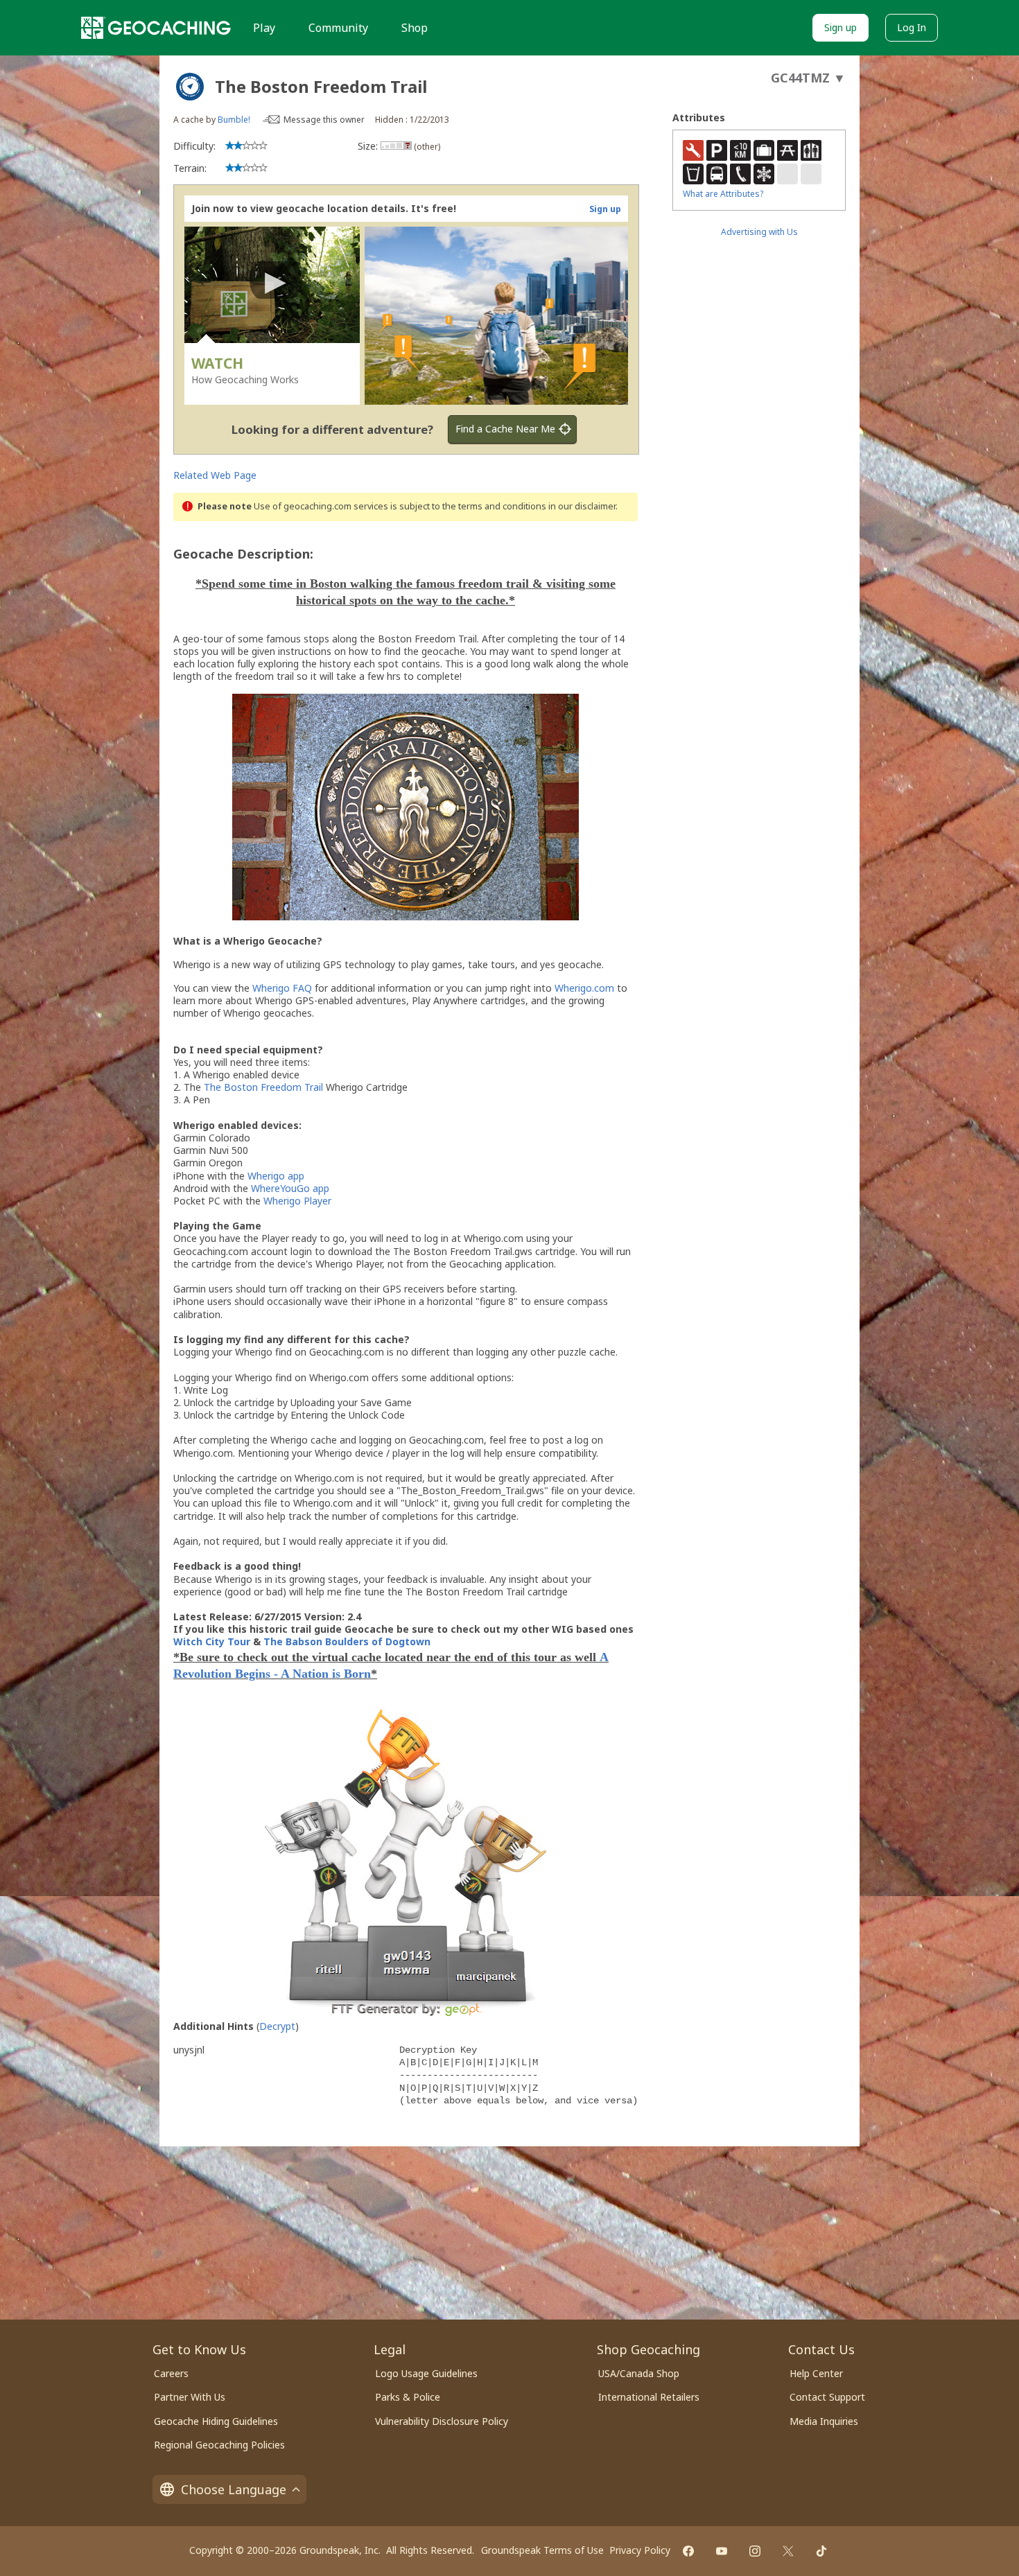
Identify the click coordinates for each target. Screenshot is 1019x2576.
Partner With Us (190, 2397)
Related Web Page (215, 475)
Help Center (816, 2373)
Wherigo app (276, 1176)
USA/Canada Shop (639, 2373)
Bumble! (234, 120)
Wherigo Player (297, 1201)
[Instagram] (755, 2551)
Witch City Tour (212, 1641)
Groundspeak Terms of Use (542, 2550)
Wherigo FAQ (282, 988)
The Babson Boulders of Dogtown (347, 1641)
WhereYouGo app (290, 1188)
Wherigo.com (584, 988)
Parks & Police (408, 2397)
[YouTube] (722, 2551)
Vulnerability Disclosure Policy (442, 2421)
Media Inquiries (824, 2421)
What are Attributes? (723, 194)
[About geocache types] (190, 87)
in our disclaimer (582, 506)
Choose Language (234, 2489)
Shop (415, 28)
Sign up (841, 27)
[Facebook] (688, 2551)
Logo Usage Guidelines (426, 2373)
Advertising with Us (759, 232)
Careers (171, 2373)
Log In (912, 27)
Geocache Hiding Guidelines (216, 2421)
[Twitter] (788, 2551)
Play (264, 28)
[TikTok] (821, 2551)
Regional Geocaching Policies (219, 2445)
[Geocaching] (156, 28)
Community (338, 28)
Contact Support (827, 2397)
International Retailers (649, 2397)
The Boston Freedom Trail (263, 1087)
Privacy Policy (640, 2550)
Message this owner (324, 120)
